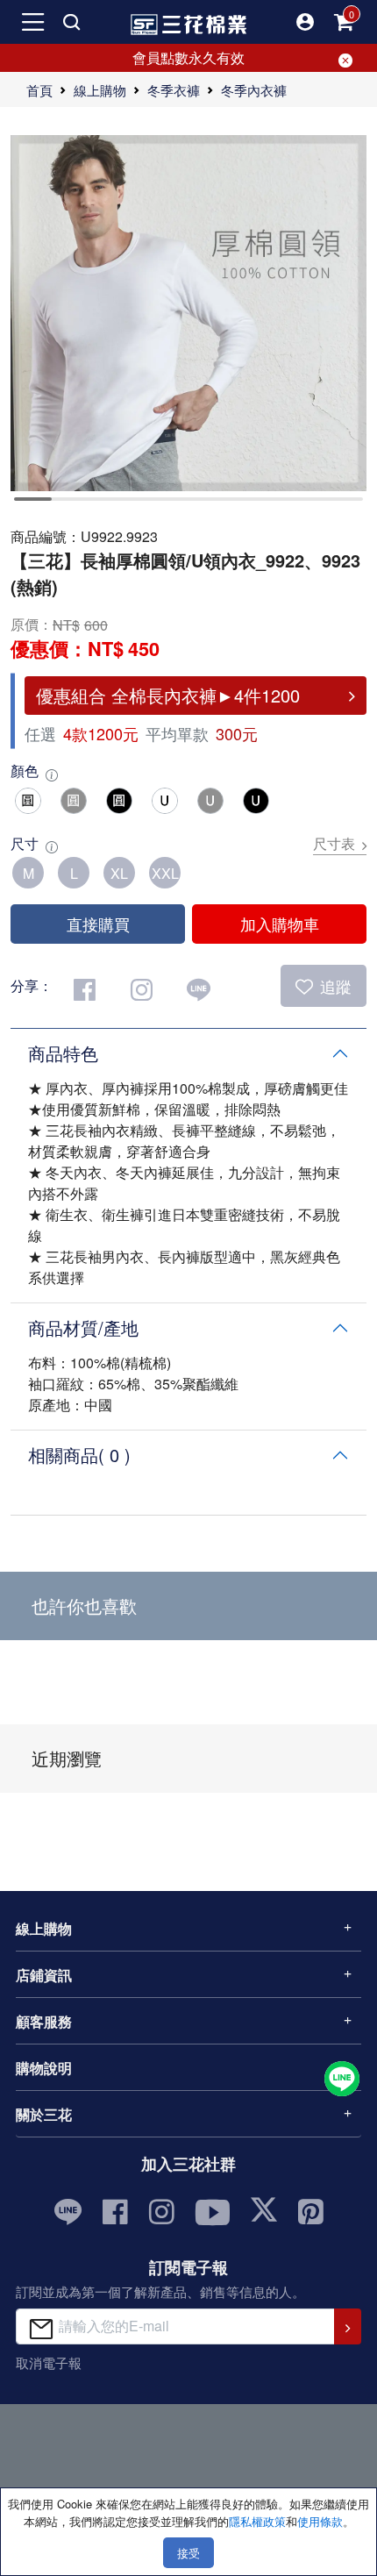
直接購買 (98, 924)
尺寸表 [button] (334, 843)
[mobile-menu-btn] (33, 22)
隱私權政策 (257, 2521)
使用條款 (320, 2521)
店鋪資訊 (44, 1975)
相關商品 (79, 1455)
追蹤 (336, 986)
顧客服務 (44, 2021)
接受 (188, 2553)
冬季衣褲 (174, 90)
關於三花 (44, 2114)
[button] (305, 22)
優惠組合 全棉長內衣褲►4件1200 (168, 695)
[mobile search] (72, 22)
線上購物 (100, 90)
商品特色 (63, 1053)
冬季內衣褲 (254, 90)
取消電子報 (49, 2362)
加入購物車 (280, 924)
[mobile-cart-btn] (344, 22)
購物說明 (44, 2068)
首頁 (39, 90)
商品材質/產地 (83, 1327)
